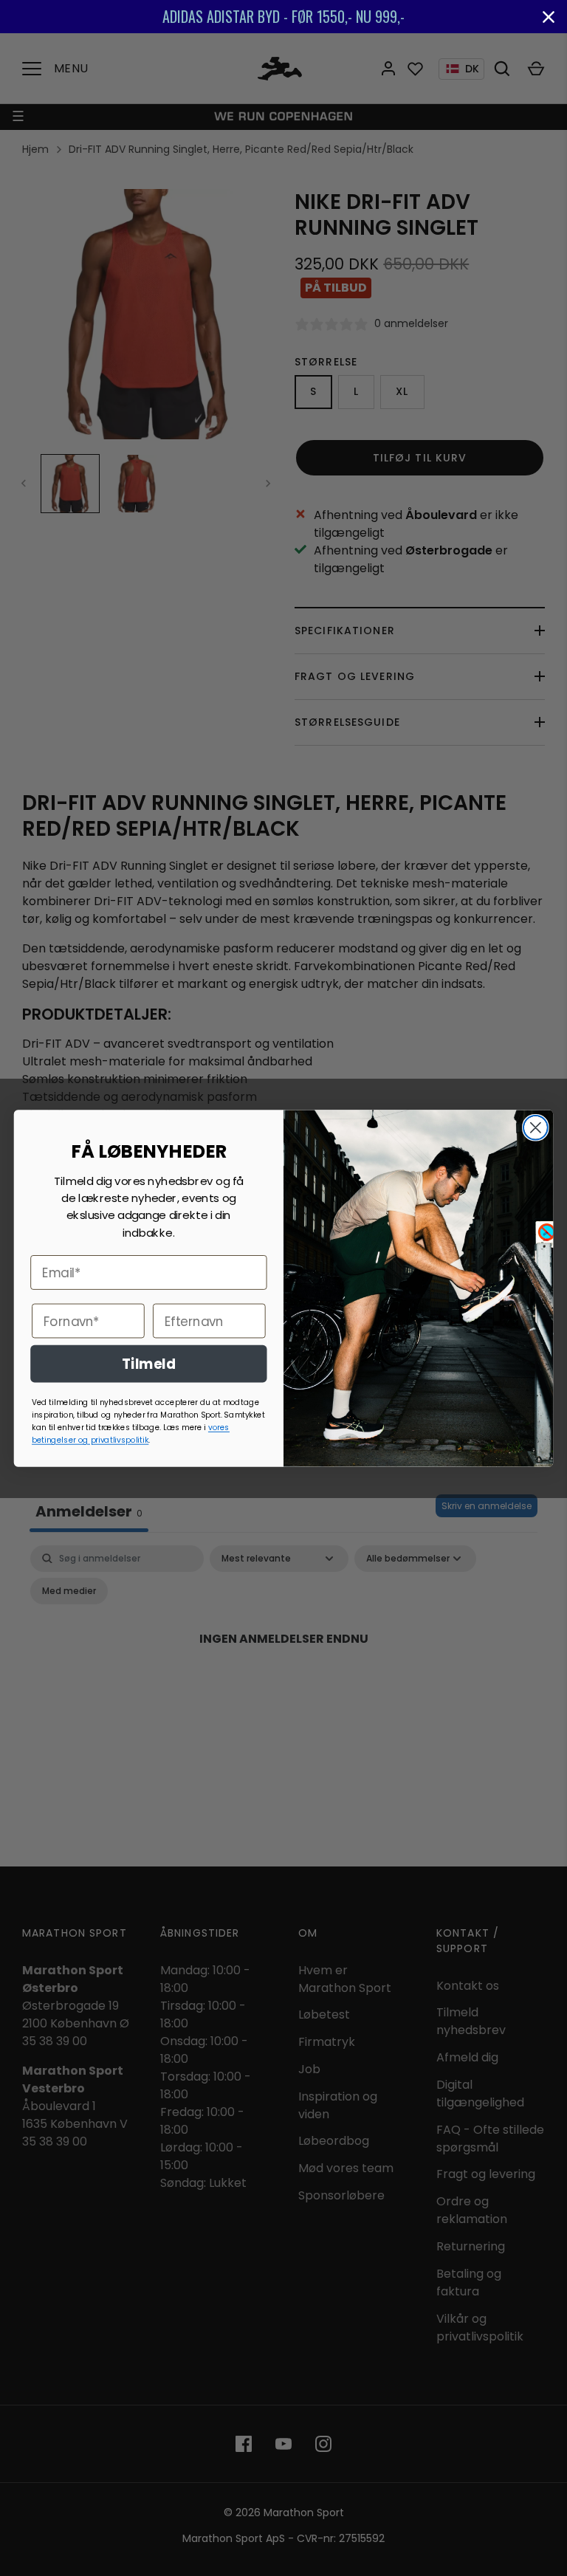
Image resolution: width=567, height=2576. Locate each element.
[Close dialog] (536, 1127)
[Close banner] (549, 17)
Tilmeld (149, 1363)
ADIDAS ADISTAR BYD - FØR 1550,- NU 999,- (283, 16)
